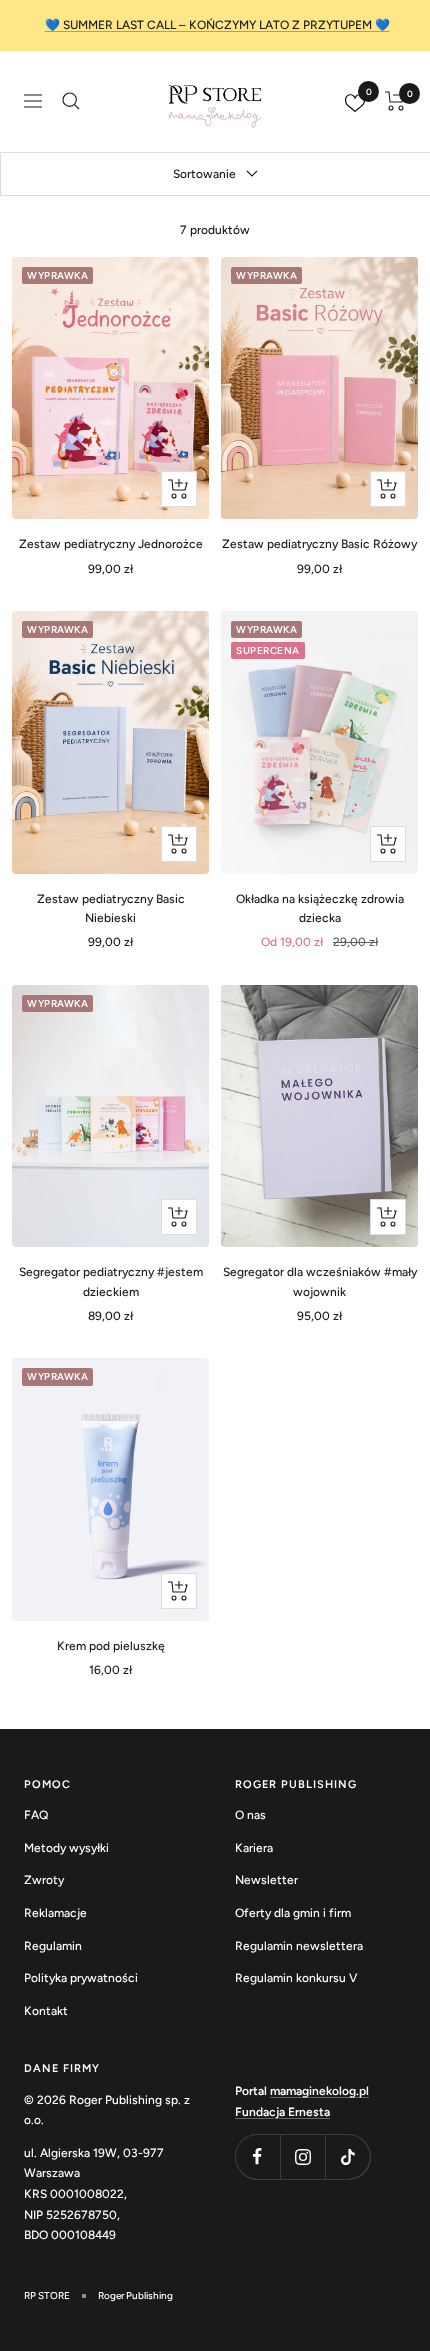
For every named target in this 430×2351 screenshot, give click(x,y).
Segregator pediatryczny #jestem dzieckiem (111, 1281)
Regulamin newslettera (299, 1946)
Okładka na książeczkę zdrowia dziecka (320, 908)
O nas (250, 1815)
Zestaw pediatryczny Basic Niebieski (111, 908)
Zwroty (44, 1880)
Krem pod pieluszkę (111, 1646)
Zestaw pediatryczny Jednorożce (111, 544)
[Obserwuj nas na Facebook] (257, 2156)
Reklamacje (55, 1913)
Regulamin (53, 1946)
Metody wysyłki (66, 1848)
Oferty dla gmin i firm (293, 1913)
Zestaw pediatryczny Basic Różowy (319, 544)
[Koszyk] (395, 101)
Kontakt (46, 2011)
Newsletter (266, 1880)
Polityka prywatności (81, 1978)
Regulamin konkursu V (296, 1978)
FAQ (36, 1815)
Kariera (254, 1848)
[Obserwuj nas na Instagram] (302, 2156)
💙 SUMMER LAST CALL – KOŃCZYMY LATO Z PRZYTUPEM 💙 (217, 25)
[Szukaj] (71, 101)
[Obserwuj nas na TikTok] (347, 2156)
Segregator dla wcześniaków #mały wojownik (320, 1281)
